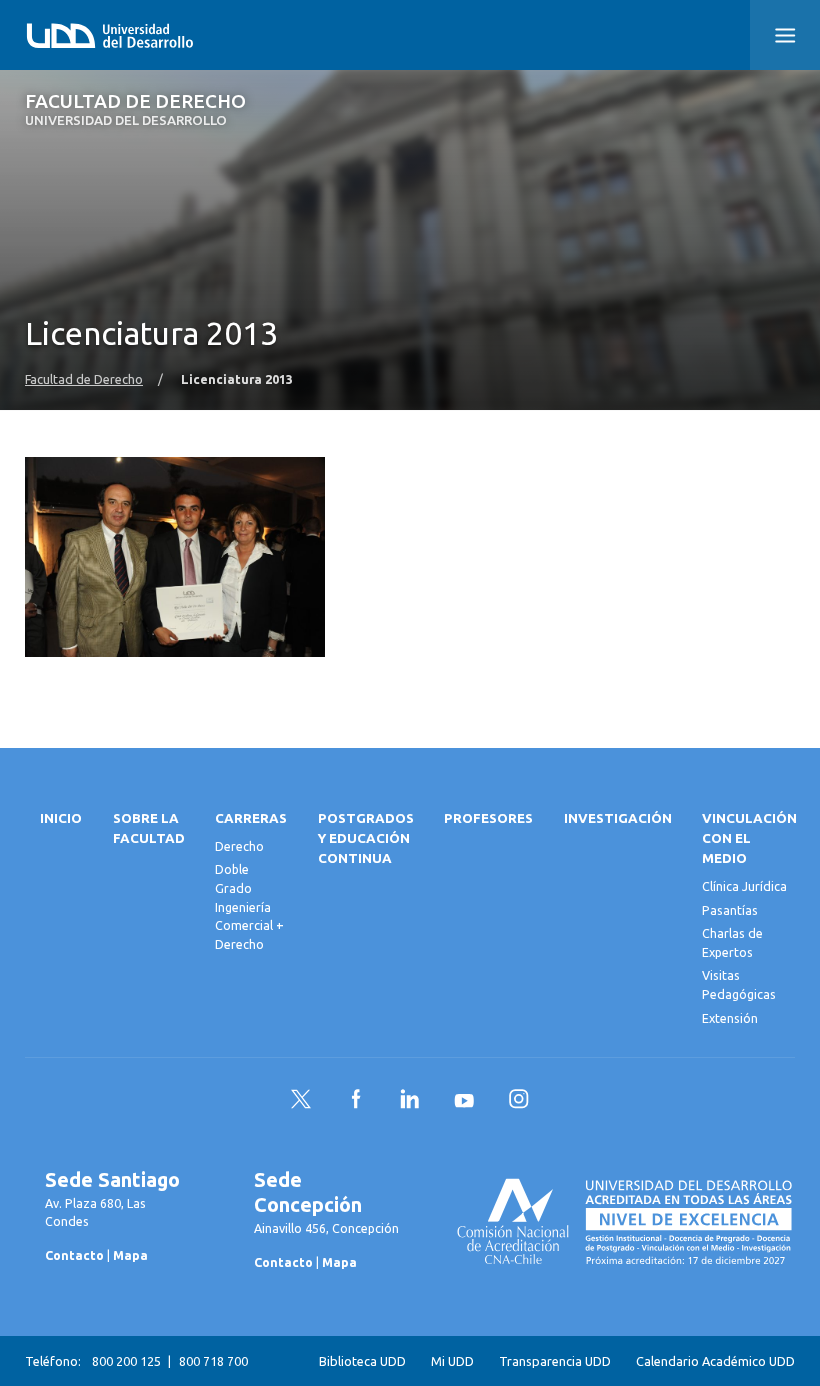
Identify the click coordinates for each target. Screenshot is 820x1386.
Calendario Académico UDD (715, 1361)
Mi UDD (452, 1361)
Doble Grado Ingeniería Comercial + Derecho (249, 906)
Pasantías (730, 910)
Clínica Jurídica (744, 886)
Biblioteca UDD (362, 1361)
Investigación (618, 818)
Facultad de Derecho (135, 109)
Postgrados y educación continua (366, 838)
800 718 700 (213, 1361)
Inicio (61, 818)
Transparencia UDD (555, 1361)
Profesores (488, 818)
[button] (785, 35)
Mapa (130, 1255)
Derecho (239, 846)
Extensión (730, 1018)
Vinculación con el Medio (749, 838)
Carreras (251, 818)
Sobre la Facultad (149, 828)
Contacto (74, 1255)
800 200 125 (126, 1361)
